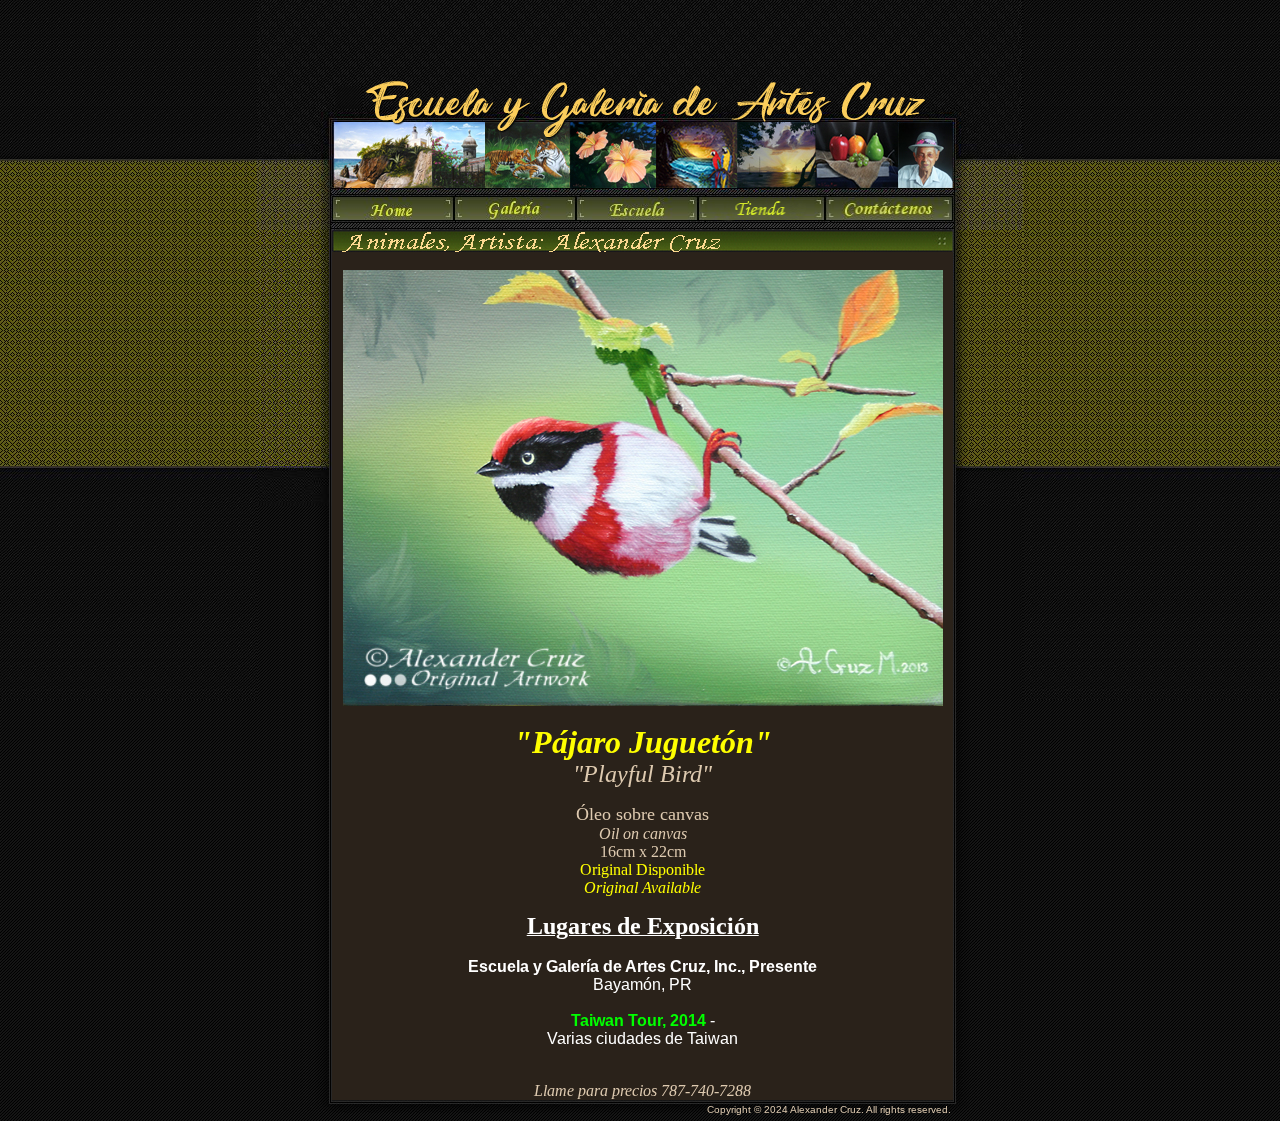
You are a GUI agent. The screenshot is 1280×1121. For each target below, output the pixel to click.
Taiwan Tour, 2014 (638, 1020)
